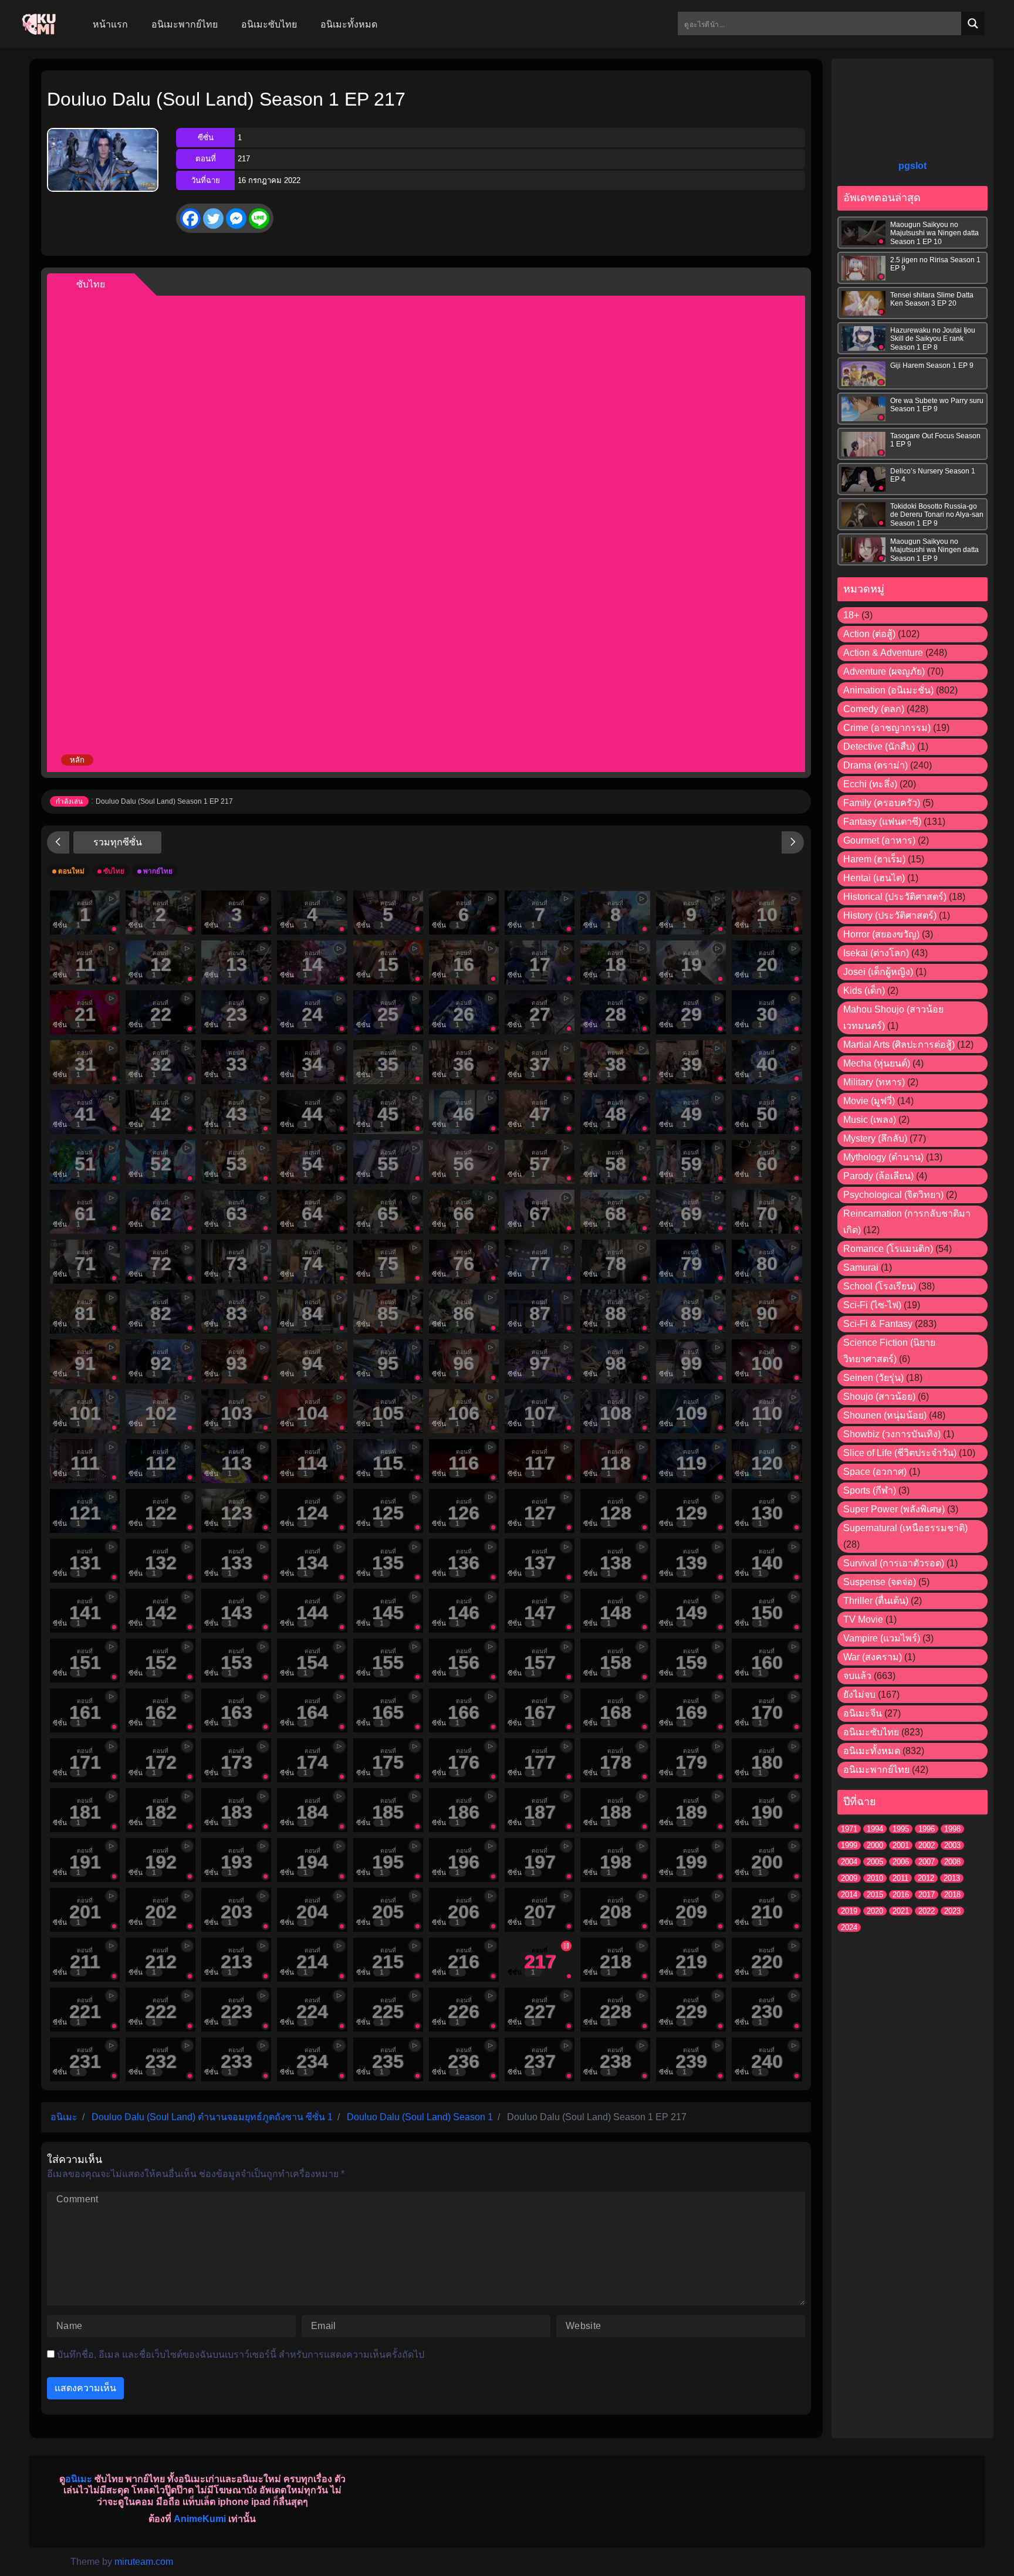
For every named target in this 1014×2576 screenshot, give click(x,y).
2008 (952, 1862)
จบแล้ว (857, 1676)
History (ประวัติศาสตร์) (890, 915)
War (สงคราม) (873, 1657)
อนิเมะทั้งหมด (872, 1751)
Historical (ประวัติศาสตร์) (895, 897)
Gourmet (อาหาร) (879, 840)
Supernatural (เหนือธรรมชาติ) (905, 1528)
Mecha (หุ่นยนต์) (877, 1063)
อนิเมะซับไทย (871, 1732)
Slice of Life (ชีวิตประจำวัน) (900, 1453)
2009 (849, 1878)
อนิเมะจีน (863, 1713)
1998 (952, 1829)
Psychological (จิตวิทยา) (893, 1195)
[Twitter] (213, 219)
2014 (849, 1895)
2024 (849, 1927)
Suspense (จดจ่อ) (880, 1582)
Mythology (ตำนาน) (883, 1157)
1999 (849, 1845)
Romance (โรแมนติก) (888, 1249)
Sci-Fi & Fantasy (878, 1324)
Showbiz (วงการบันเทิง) (892, 1434)
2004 (849, 1862)
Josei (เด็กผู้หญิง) (878, 972)
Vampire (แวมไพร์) (882, 1638)
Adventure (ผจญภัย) (884, 671)
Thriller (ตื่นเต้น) (876, 1601)
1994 (875, 1829)
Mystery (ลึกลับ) (875, 1138)
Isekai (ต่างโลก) (876, 953)
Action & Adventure (883, 653)
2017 (927, 1895)
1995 (901, 1829)
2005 (875, 1862)
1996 (927, 1829)
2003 (952, 1845)
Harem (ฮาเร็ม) (874, 859)
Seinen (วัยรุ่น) (873, 1378)
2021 (901, 1911)
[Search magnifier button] (973, 23)
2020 (875, 1911)
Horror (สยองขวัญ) (881, 934)
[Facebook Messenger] (236, 219)
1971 (849, 1829)
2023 (952, 1911)
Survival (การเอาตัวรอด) (894, 1563)
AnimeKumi (200, 2519)
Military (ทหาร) (874, 1082)
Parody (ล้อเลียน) (878, 1176)
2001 (901, 1845)
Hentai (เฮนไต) (874, 878)
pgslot (912, 166)
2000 (875, 1845)
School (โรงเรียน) (880, 1286)
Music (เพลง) (870, 1120)
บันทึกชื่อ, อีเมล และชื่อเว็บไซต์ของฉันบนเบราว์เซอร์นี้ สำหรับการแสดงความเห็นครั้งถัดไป (241, 2355)
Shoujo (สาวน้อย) (879, 1397)
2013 (952, 1878)
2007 (927, 1862)
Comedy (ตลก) (874, 709)
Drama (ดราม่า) (876, 765)
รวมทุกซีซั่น (118, 842)
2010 (875, 1878)
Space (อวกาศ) (875, 1472)
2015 (875, 1895)
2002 (927, 1845)
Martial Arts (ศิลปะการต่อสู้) (899, 1045)
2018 (952, 1895)
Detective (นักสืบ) (879, 747)
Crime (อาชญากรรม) (887, 728)
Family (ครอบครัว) (882, 803)
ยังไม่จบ (859, 1695)
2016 (901, 1895)
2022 (927, 1911)
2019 (849, 1911)
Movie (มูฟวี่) (869, 1101)
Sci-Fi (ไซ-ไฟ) (872, 1305)
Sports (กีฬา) (870, 1490)
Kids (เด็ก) (864, 991)
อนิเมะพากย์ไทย (876, 1770)
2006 (901, 1862)
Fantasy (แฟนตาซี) (882, 822)
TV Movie (863, 1619)
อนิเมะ (79, 2479)
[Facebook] (190, 219)
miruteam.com (144, 2562)
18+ (851, 615)
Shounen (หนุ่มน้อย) (885, 1415)
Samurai (861, 1267)
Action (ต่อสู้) (869, 634)
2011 (900, 1878)
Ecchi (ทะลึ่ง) (870, 784)
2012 (926, 1878)
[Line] (259, 219)
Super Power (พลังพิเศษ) (894, 1509)
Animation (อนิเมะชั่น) (888, 690)
